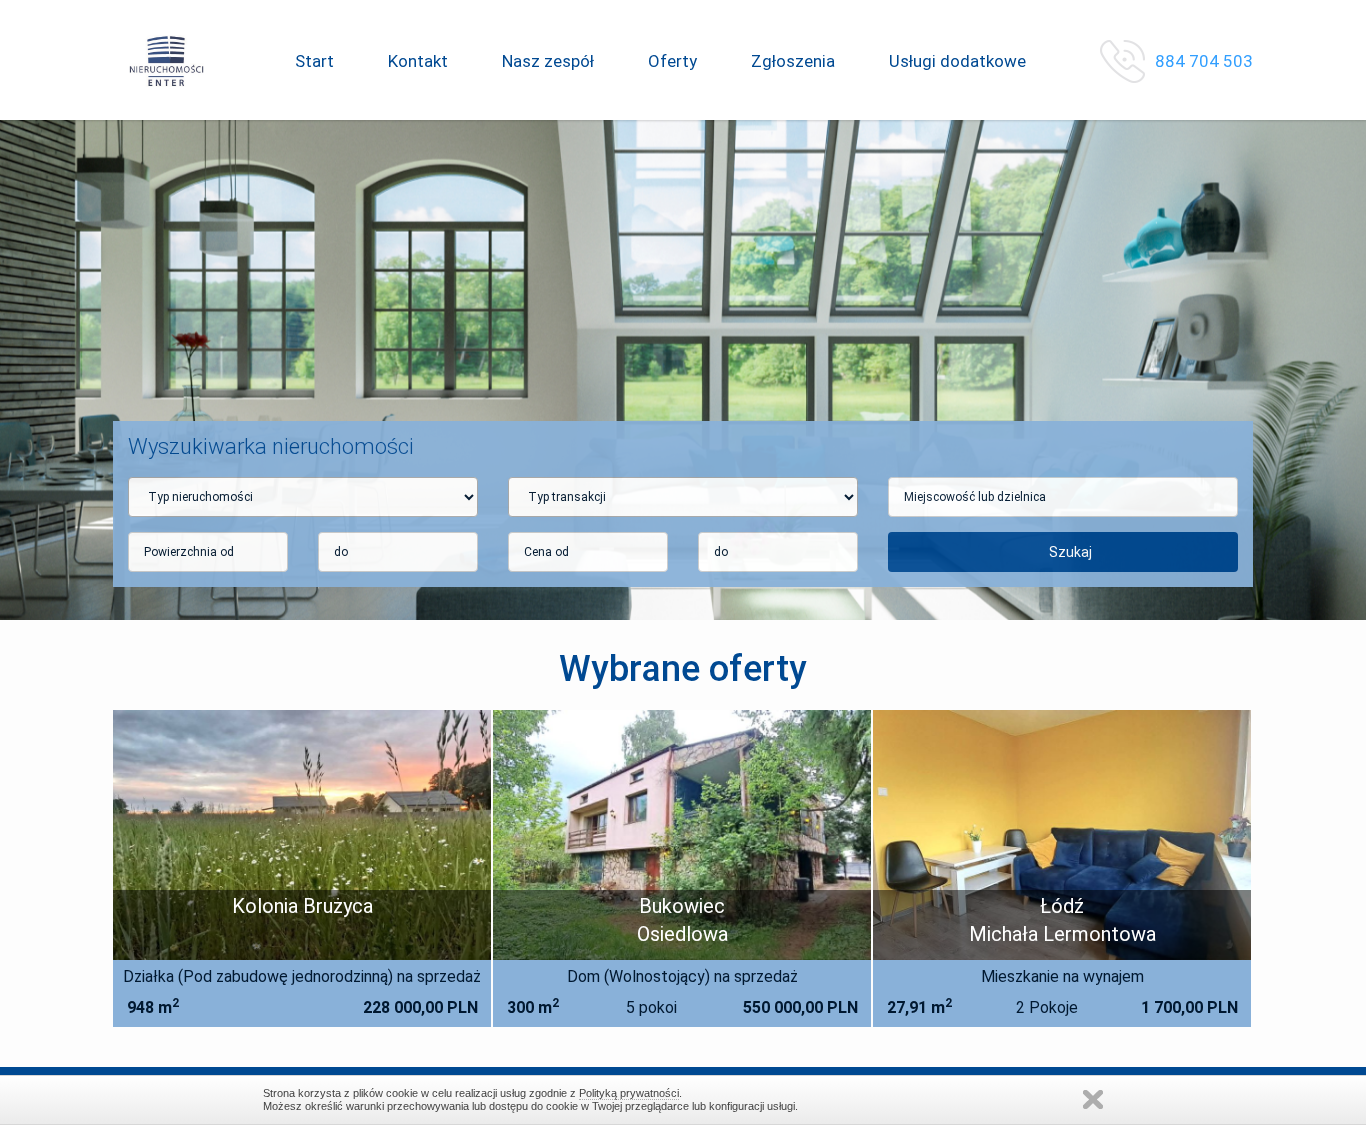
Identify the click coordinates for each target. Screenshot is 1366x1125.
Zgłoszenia (793, 61)
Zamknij (1093, 1099)
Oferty (672, 61)
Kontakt (418, 61)
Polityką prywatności (629, 1093)
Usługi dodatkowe (957, 61)
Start (314, 61)
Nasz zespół (548, 61)
